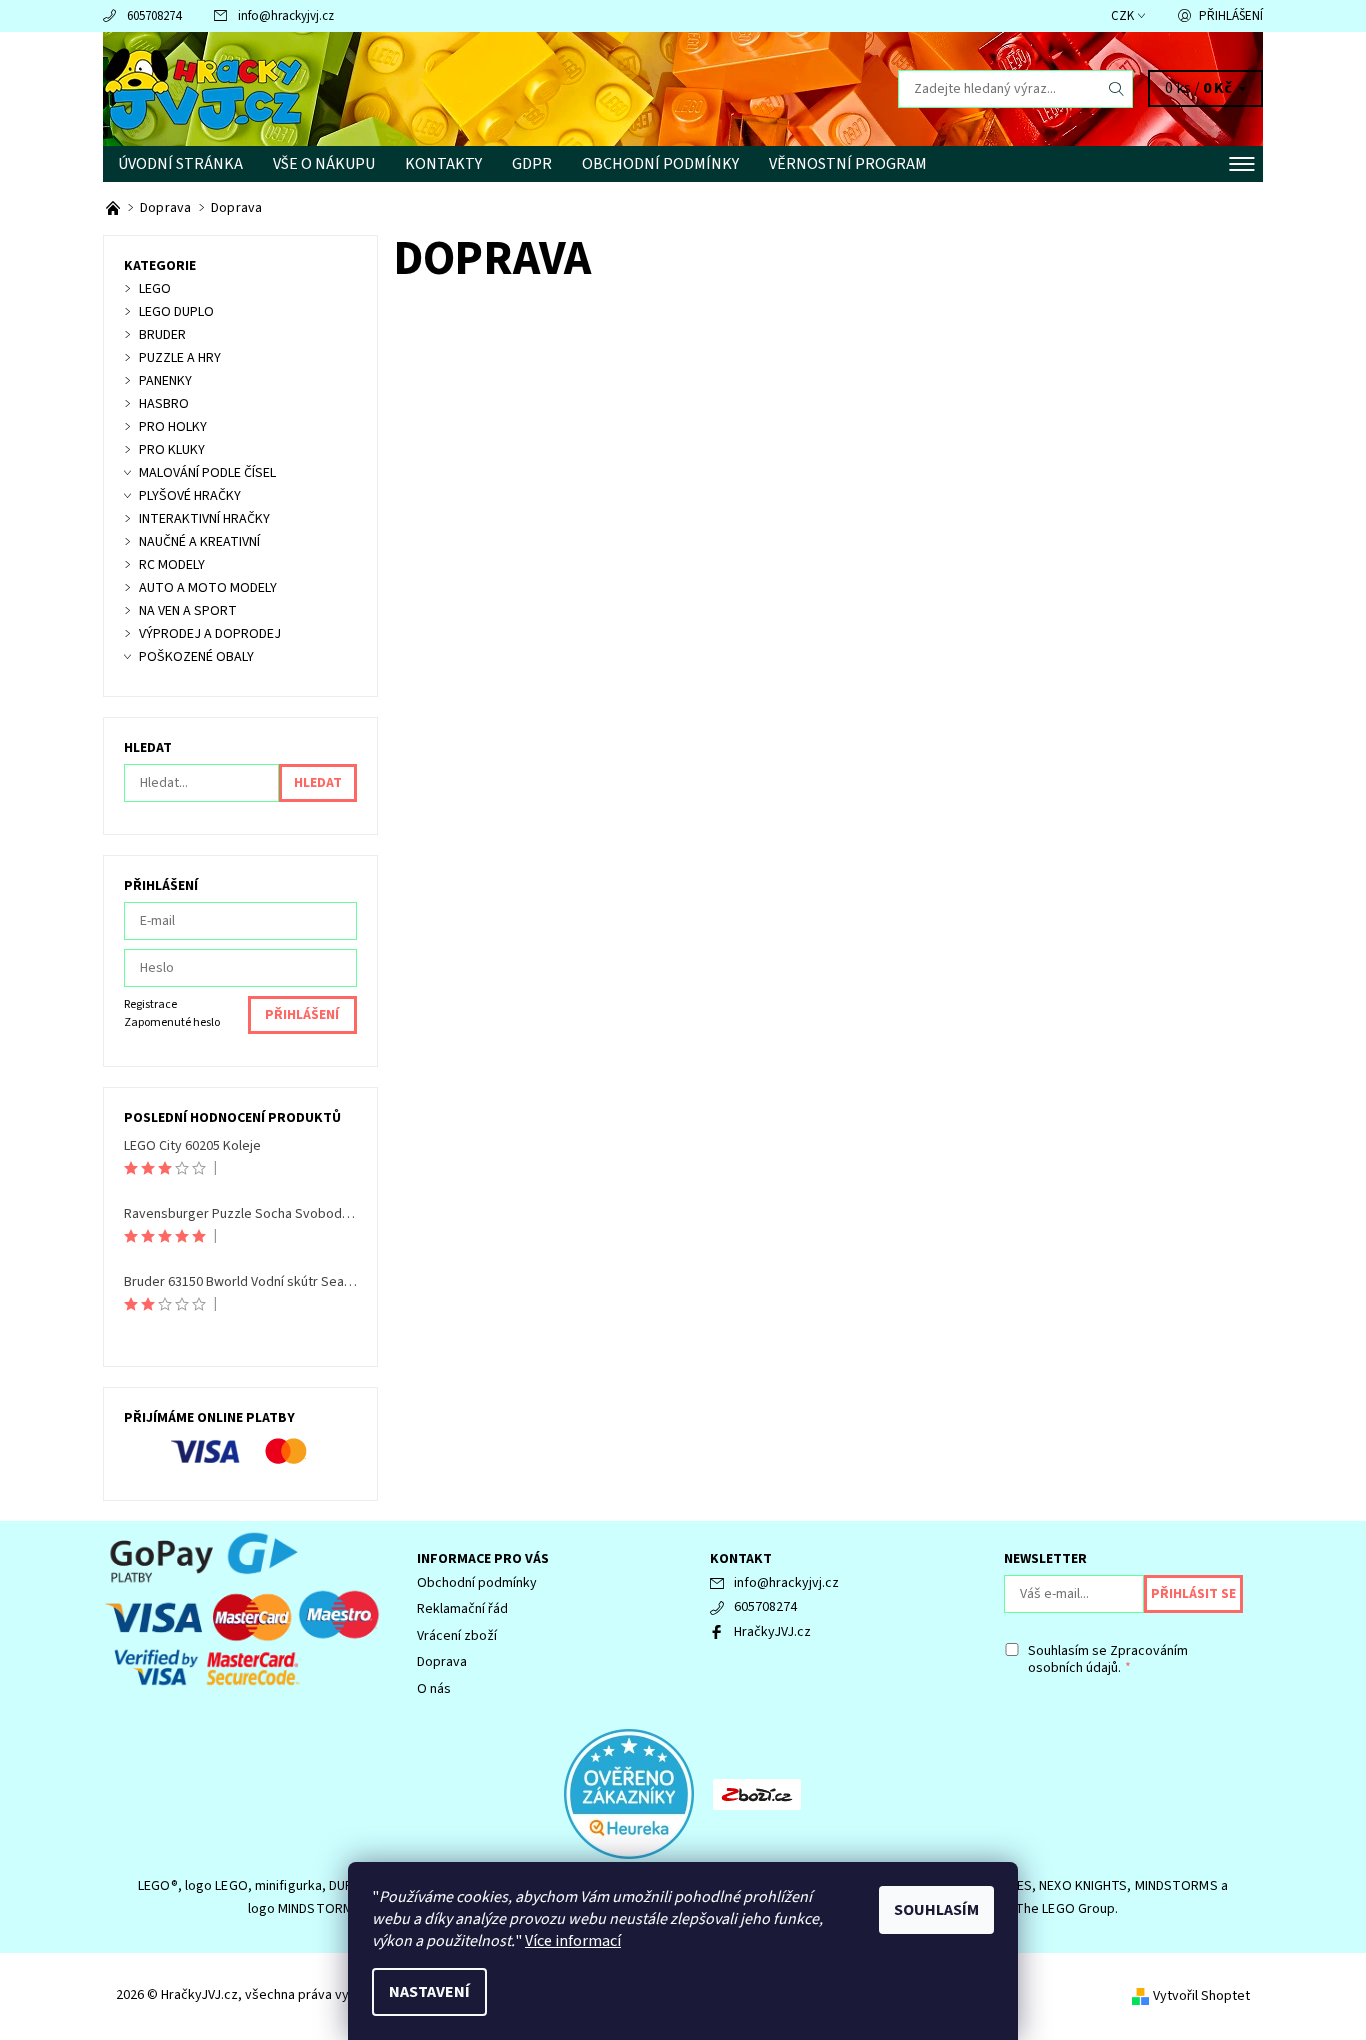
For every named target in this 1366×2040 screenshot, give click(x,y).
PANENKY (165, 381)
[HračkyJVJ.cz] (203, 88)
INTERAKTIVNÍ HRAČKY (204, 519)
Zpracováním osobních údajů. (1108, 1660)
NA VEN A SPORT (188, 611)
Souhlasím (936, 1910)
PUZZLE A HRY (180, 358)
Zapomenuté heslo (172, 1022)
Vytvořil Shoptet (1201, 1996)
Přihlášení (1231, 16)
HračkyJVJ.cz (772, 1632)
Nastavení (429, 1992)
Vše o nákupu (324, 164)
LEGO (155, 289)
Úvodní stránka (180, 164)
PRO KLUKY (172, 450)
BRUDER (162, 335)
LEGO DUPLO (176, 312)
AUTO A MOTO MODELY (208, 588)
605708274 (154, 16)
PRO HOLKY (173, 427)
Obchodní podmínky (660, 164)
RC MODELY (172, 565)
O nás (434, 1689)
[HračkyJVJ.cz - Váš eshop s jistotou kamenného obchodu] (114, 208)
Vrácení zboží (457, 1636)
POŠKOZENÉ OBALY (196, 657)
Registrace (150, 1004)
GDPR (532, 164)
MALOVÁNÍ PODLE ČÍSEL (207, 473)
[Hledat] (1117, 89)
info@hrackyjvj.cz (286, 16)
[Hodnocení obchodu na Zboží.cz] (757, 1793)
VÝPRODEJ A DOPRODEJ (210, 634)
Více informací (573, 1941)
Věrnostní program (848, 164)
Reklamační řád (462, 1609)
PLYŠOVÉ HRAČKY (190, 496)
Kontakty (443, 164)
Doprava (442, 1662)
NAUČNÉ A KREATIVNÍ (199, 542)
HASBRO (164, 404)
